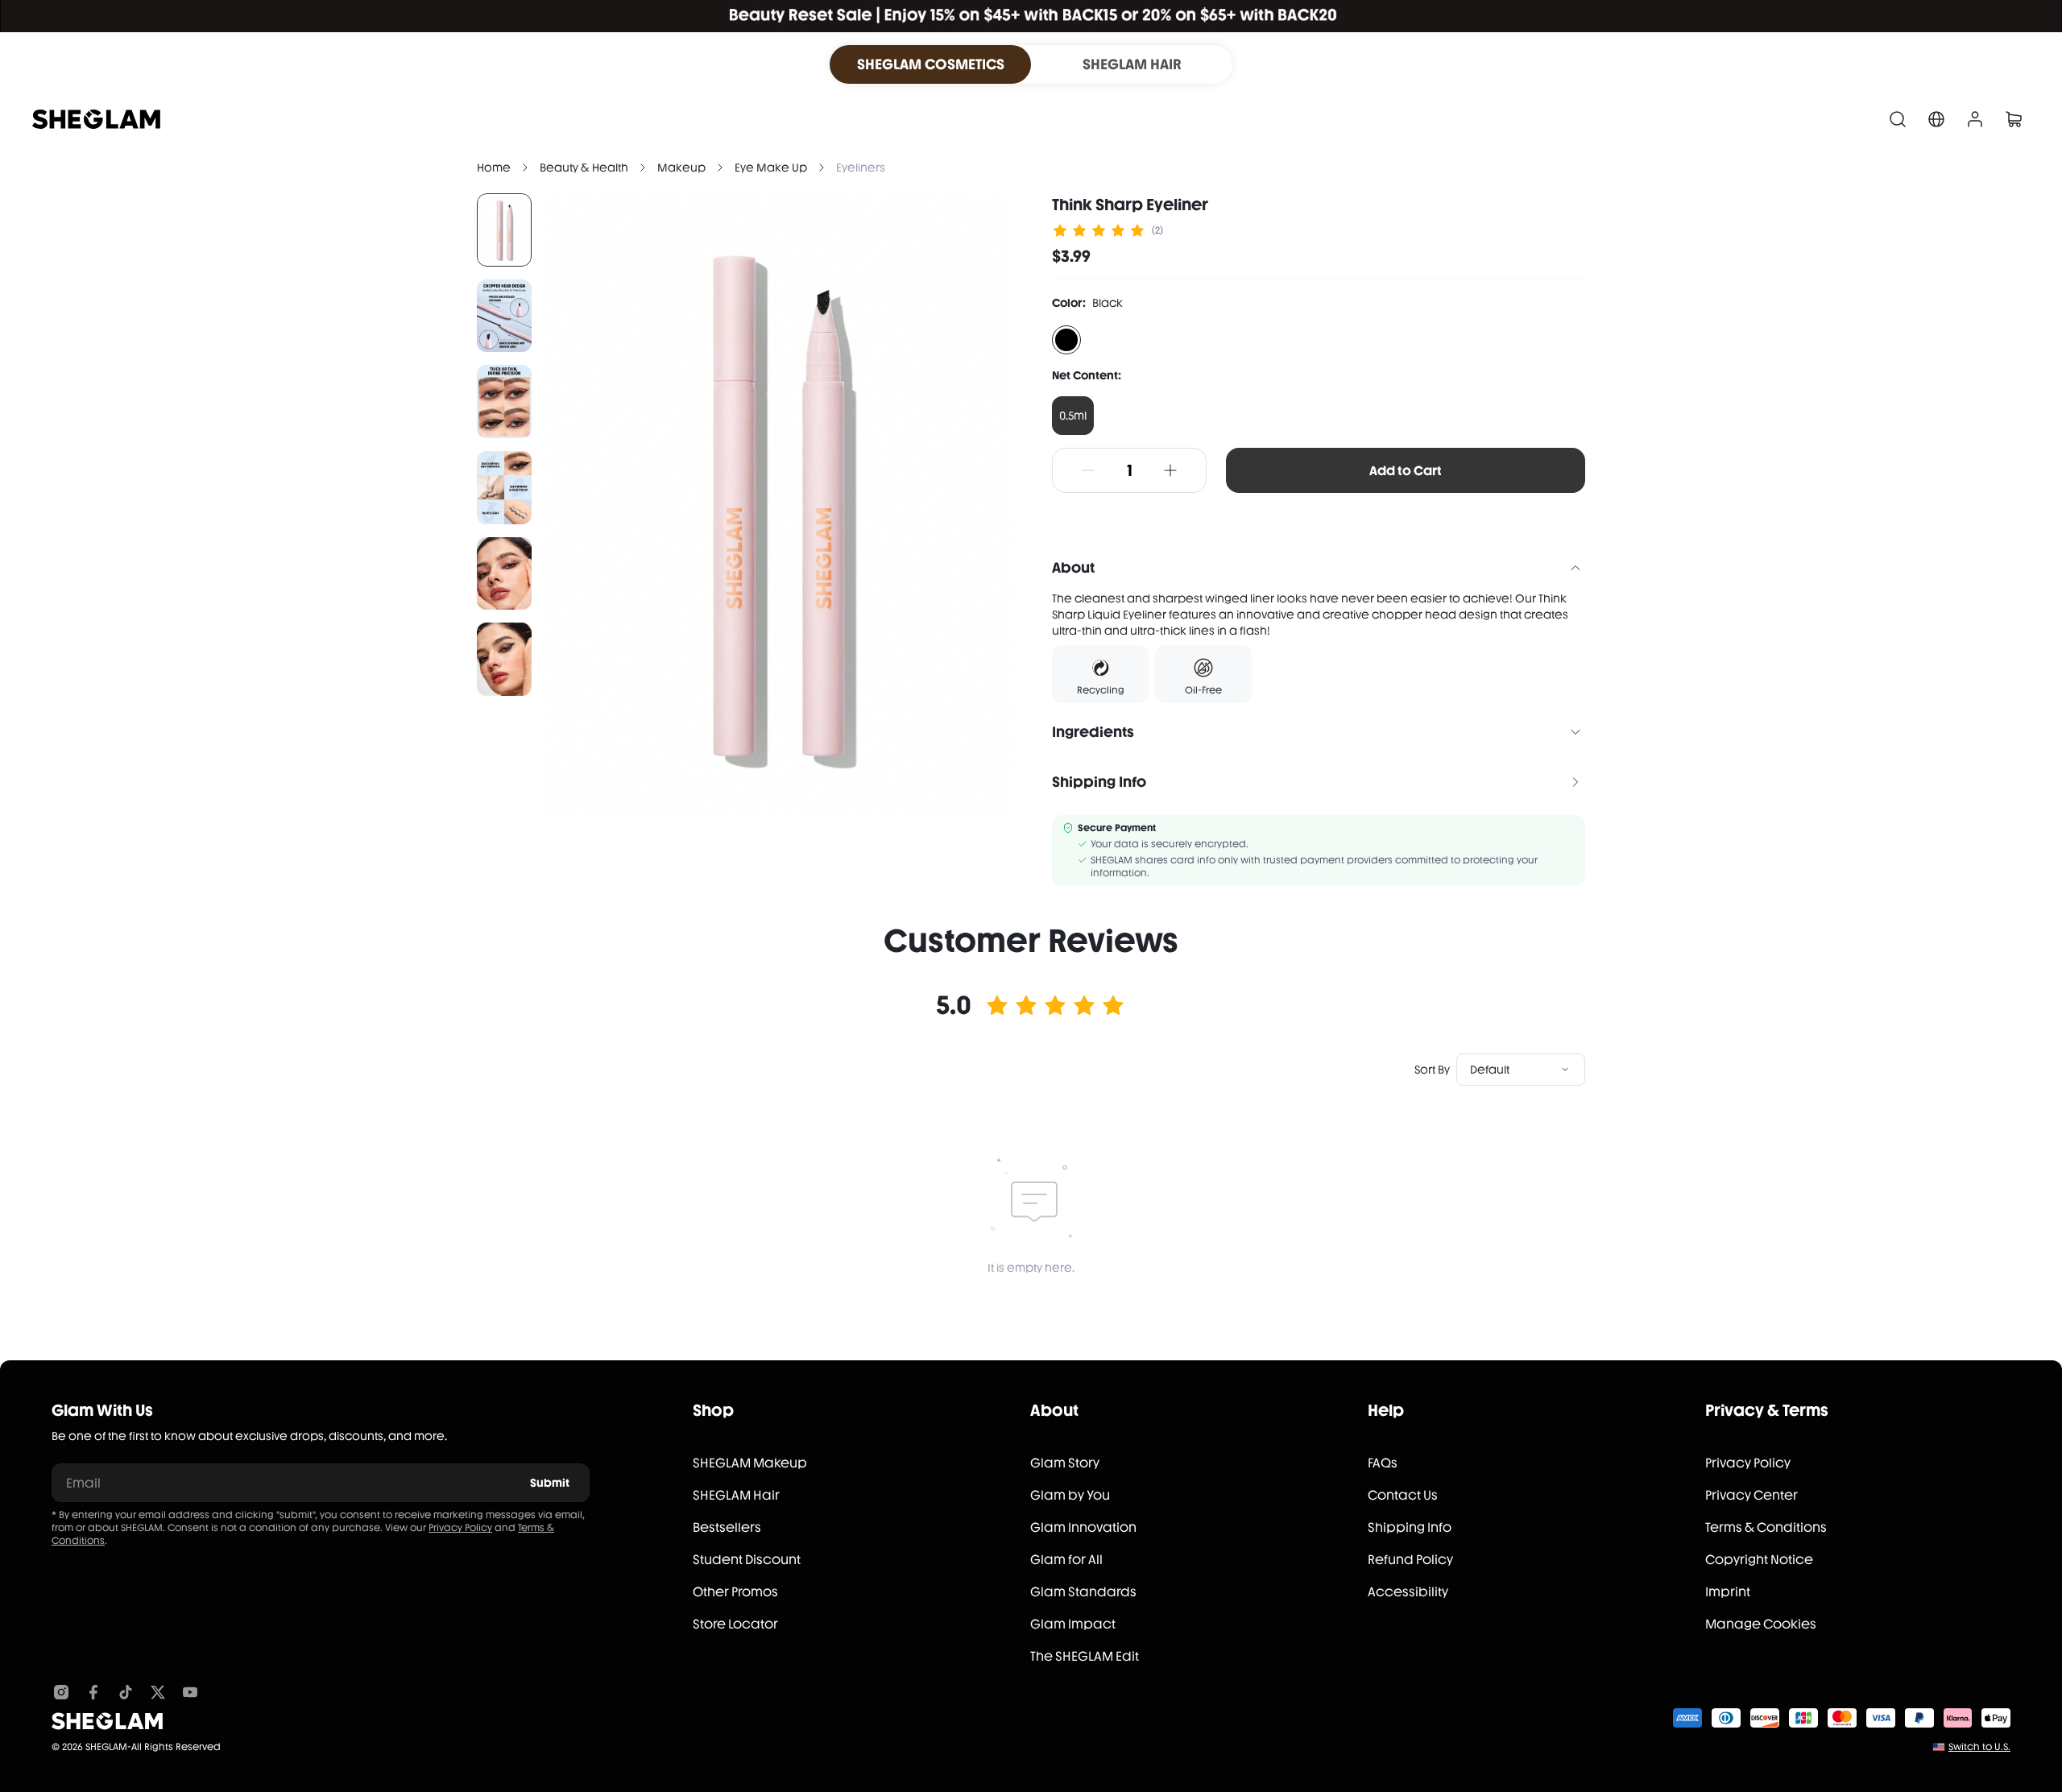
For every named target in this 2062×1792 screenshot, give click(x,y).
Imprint (1728, 1592)
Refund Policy (1410, 1560)
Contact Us (1403, 1495)
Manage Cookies (1761, 1624)
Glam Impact (1073, 1624)
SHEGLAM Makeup (750, 1463)
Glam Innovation (1083, 1527)
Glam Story (1065, 1463)
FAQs (1383, 1463)
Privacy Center (1751, 1495)
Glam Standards (1083, 1592)
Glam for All (1066, 1560)
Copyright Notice (1759, 1560)
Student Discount (747, 1560)
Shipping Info (1410, 1527)
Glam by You (1070, 1495)
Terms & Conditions (1766, 1527)
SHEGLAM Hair (736, 1495)
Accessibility (1408, 1592)
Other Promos (735, 1592)
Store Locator (735, 1624)
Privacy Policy (460, 1528)
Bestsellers (727, 1527)
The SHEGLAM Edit (1085, 1656)
